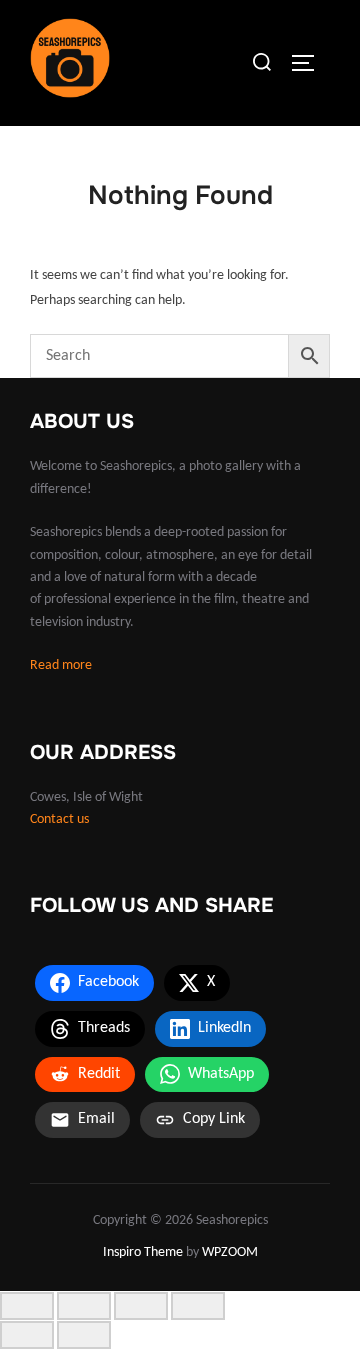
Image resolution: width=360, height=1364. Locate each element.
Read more (61, 665)
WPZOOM (230, 1252)
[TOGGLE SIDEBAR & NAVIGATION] (310, 63)
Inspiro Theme (143, 1252)
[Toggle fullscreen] (84, 1306)
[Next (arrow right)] (84, 1335)
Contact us (59, 819)
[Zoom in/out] (27, 1306)
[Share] (141, 1306)
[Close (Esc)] (198, 1306)
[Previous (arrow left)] (27, 1335)
